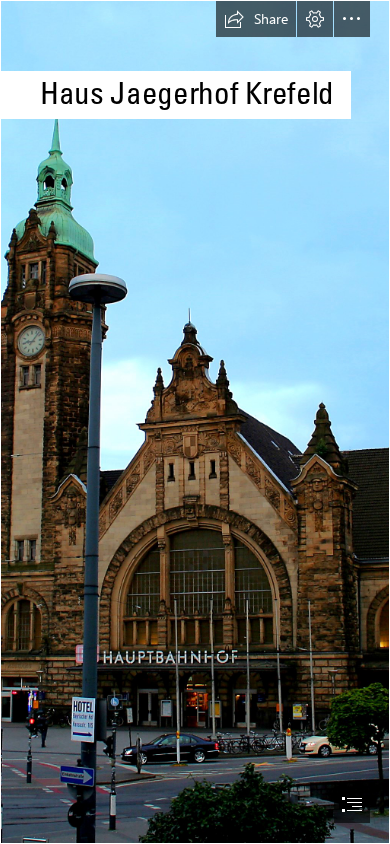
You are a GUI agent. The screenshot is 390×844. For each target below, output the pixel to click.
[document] (195, 422)
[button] (256, 19)
